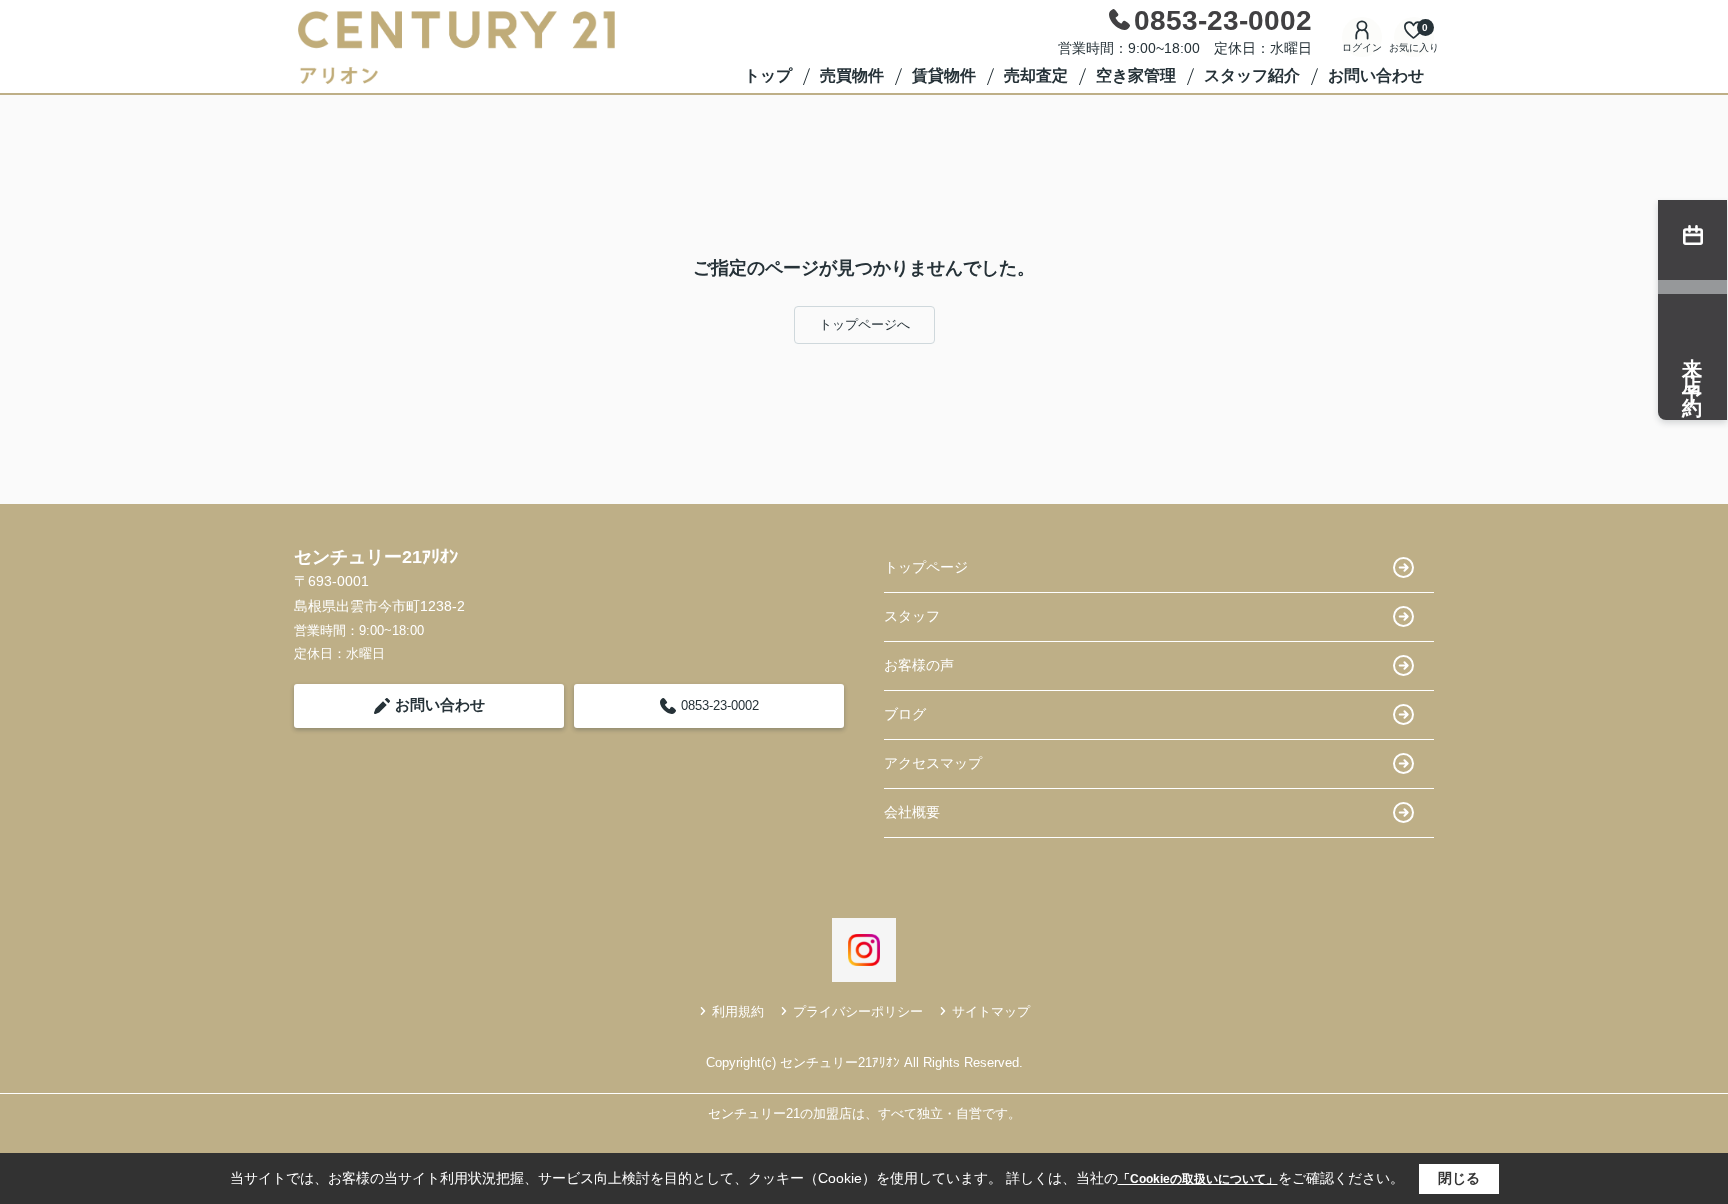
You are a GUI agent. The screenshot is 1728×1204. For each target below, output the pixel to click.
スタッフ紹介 (1252, 75)
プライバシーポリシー (858, 1011)
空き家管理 (1136, 75)
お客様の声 (919, 665)
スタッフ (912, 616)
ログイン (1362, 47)
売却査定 (1036, 75)
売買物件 (852, 75)
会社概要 (912, 812)
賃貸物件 (944, 75)
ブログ (905, 714)
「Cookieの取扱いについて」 (1198, 1179)
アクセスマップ (933, 763)
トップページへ (864, 324)
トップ (768, 75)
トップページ (926, 567)
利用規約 (738, 1011)
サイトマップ (991, 1011)
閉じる (1459, 1178)
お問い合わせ (1376, 75)
